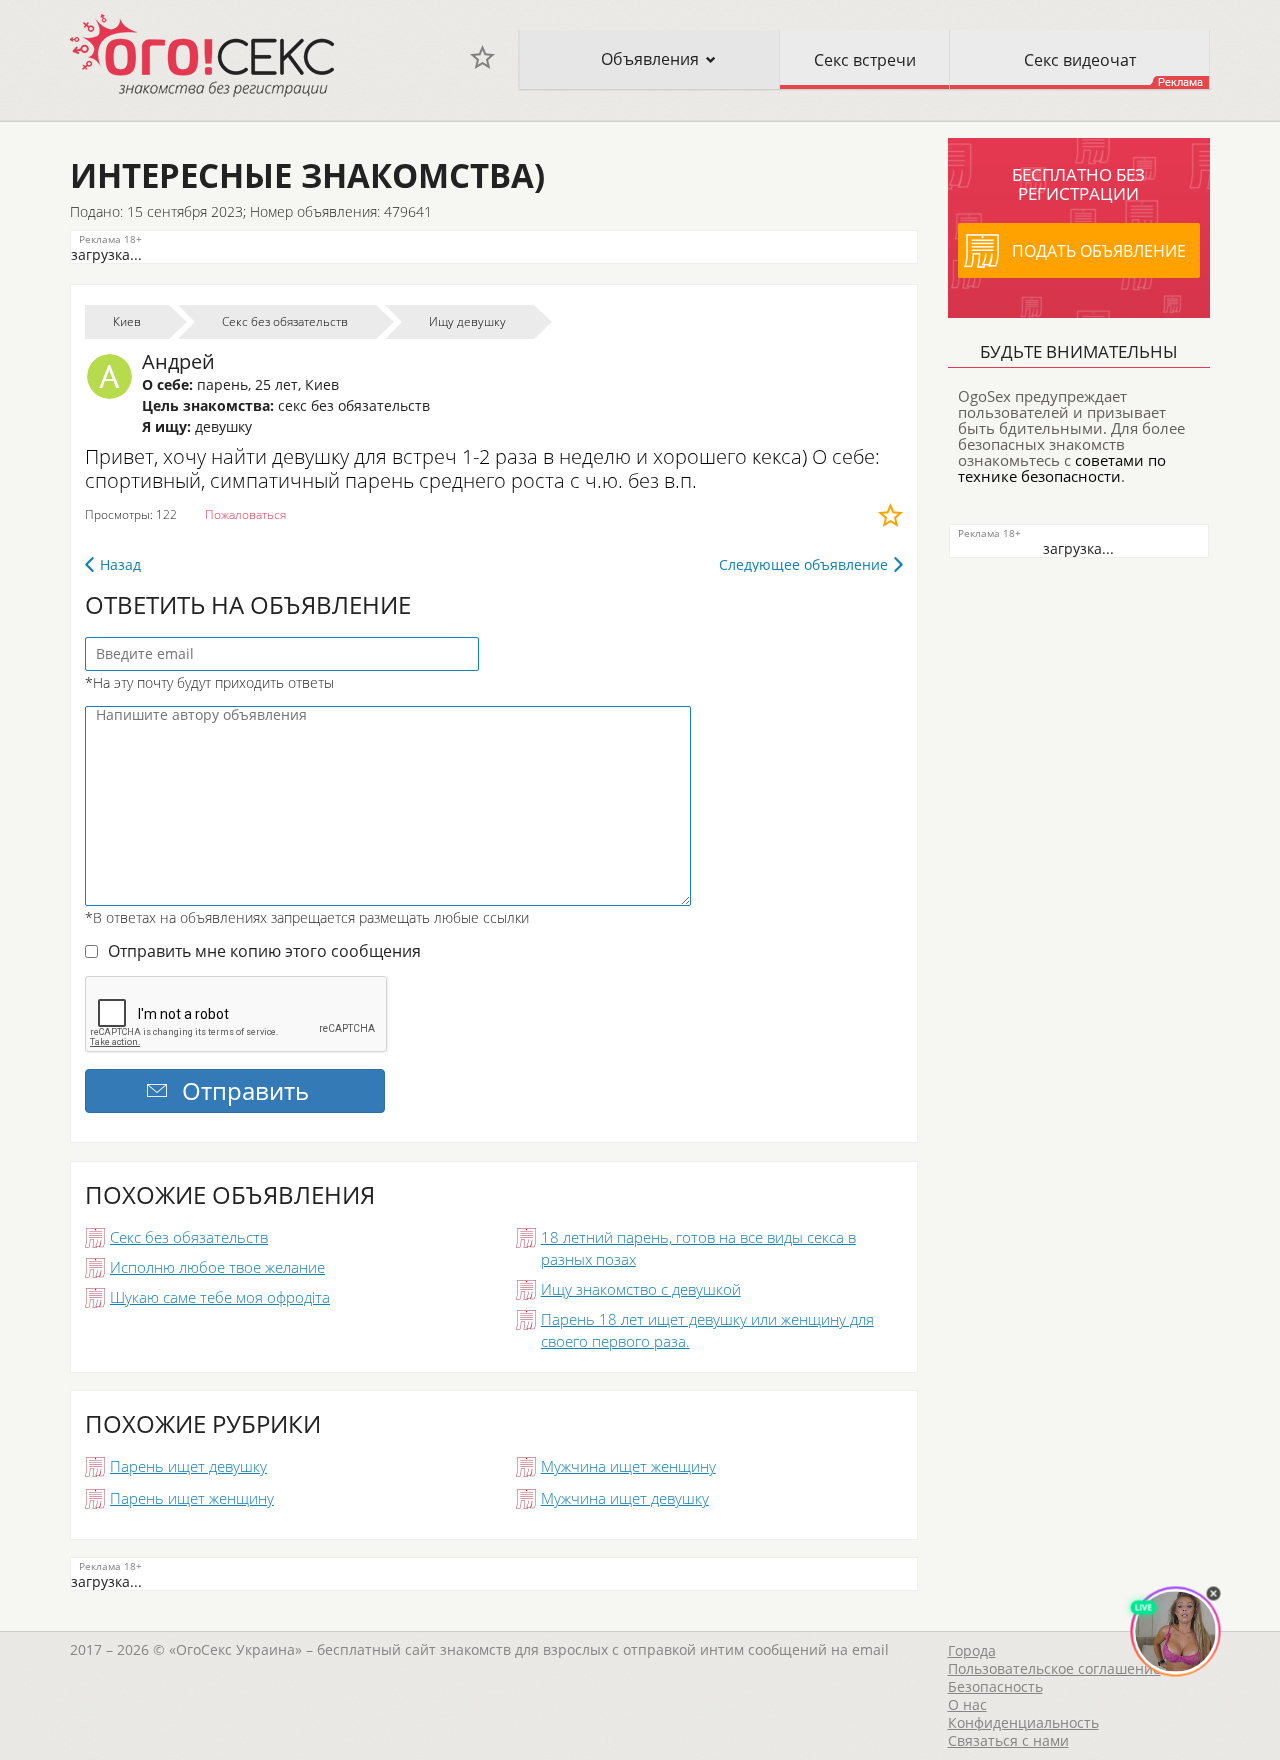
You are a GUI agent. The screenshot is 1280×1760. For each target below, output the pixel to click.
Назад (120, 564)
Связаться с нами (1008, 1740)
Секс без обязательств (189, 1237)
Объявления (650, 59)
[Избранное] (482, 57)
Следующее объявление (803, 564)
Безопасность (995, 1686)
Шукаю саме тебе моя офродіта (220, 1297)
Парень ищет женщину (192, 1498)
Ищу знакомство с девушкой (641, 1289)
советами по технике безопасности (1062, 468)
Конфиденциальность (1023, 1722)
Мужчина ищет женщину (628, 1466)
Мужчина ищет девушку (625, 1498)
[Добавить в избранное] (890, 515)
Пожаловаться (245, 514)
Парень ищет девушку (188, 1466)
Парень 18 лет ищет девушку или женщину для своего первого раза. (707, 1330)
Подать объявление (1099, 251)
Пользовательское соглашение (1054, 1668)
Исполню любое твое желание (217, 1267)
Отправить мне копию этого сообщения (264, 951)
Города (972, 1650)
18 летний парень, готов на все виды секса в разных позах (698, 1248)
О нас (967, 1704)
